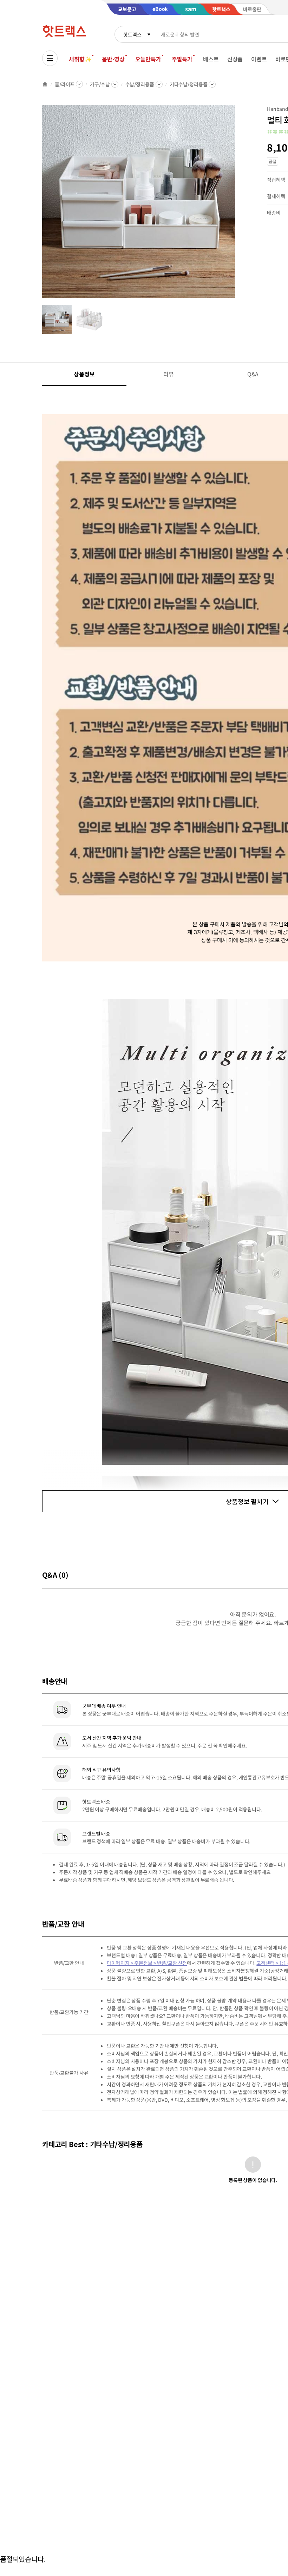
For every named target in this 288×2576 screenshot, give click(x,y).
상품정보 (84, 374)
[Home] (45, 84)
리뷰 (169, 374)
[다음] (237, 205)
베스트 (211, 59)
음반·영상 (113, 59)
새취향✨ (80, 59)
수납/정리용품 (140, 84)
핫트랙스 (132, 34)
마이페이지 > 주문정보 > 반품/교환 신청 (147, 1963)
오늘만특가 (148, 59)
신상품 (235, 59)
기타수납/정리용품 (189, 84)
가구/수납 (100, 84)
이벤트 (259, 59)
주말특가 (182, 59)
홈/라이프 (65, 84)
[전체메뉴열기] (50, 58)
